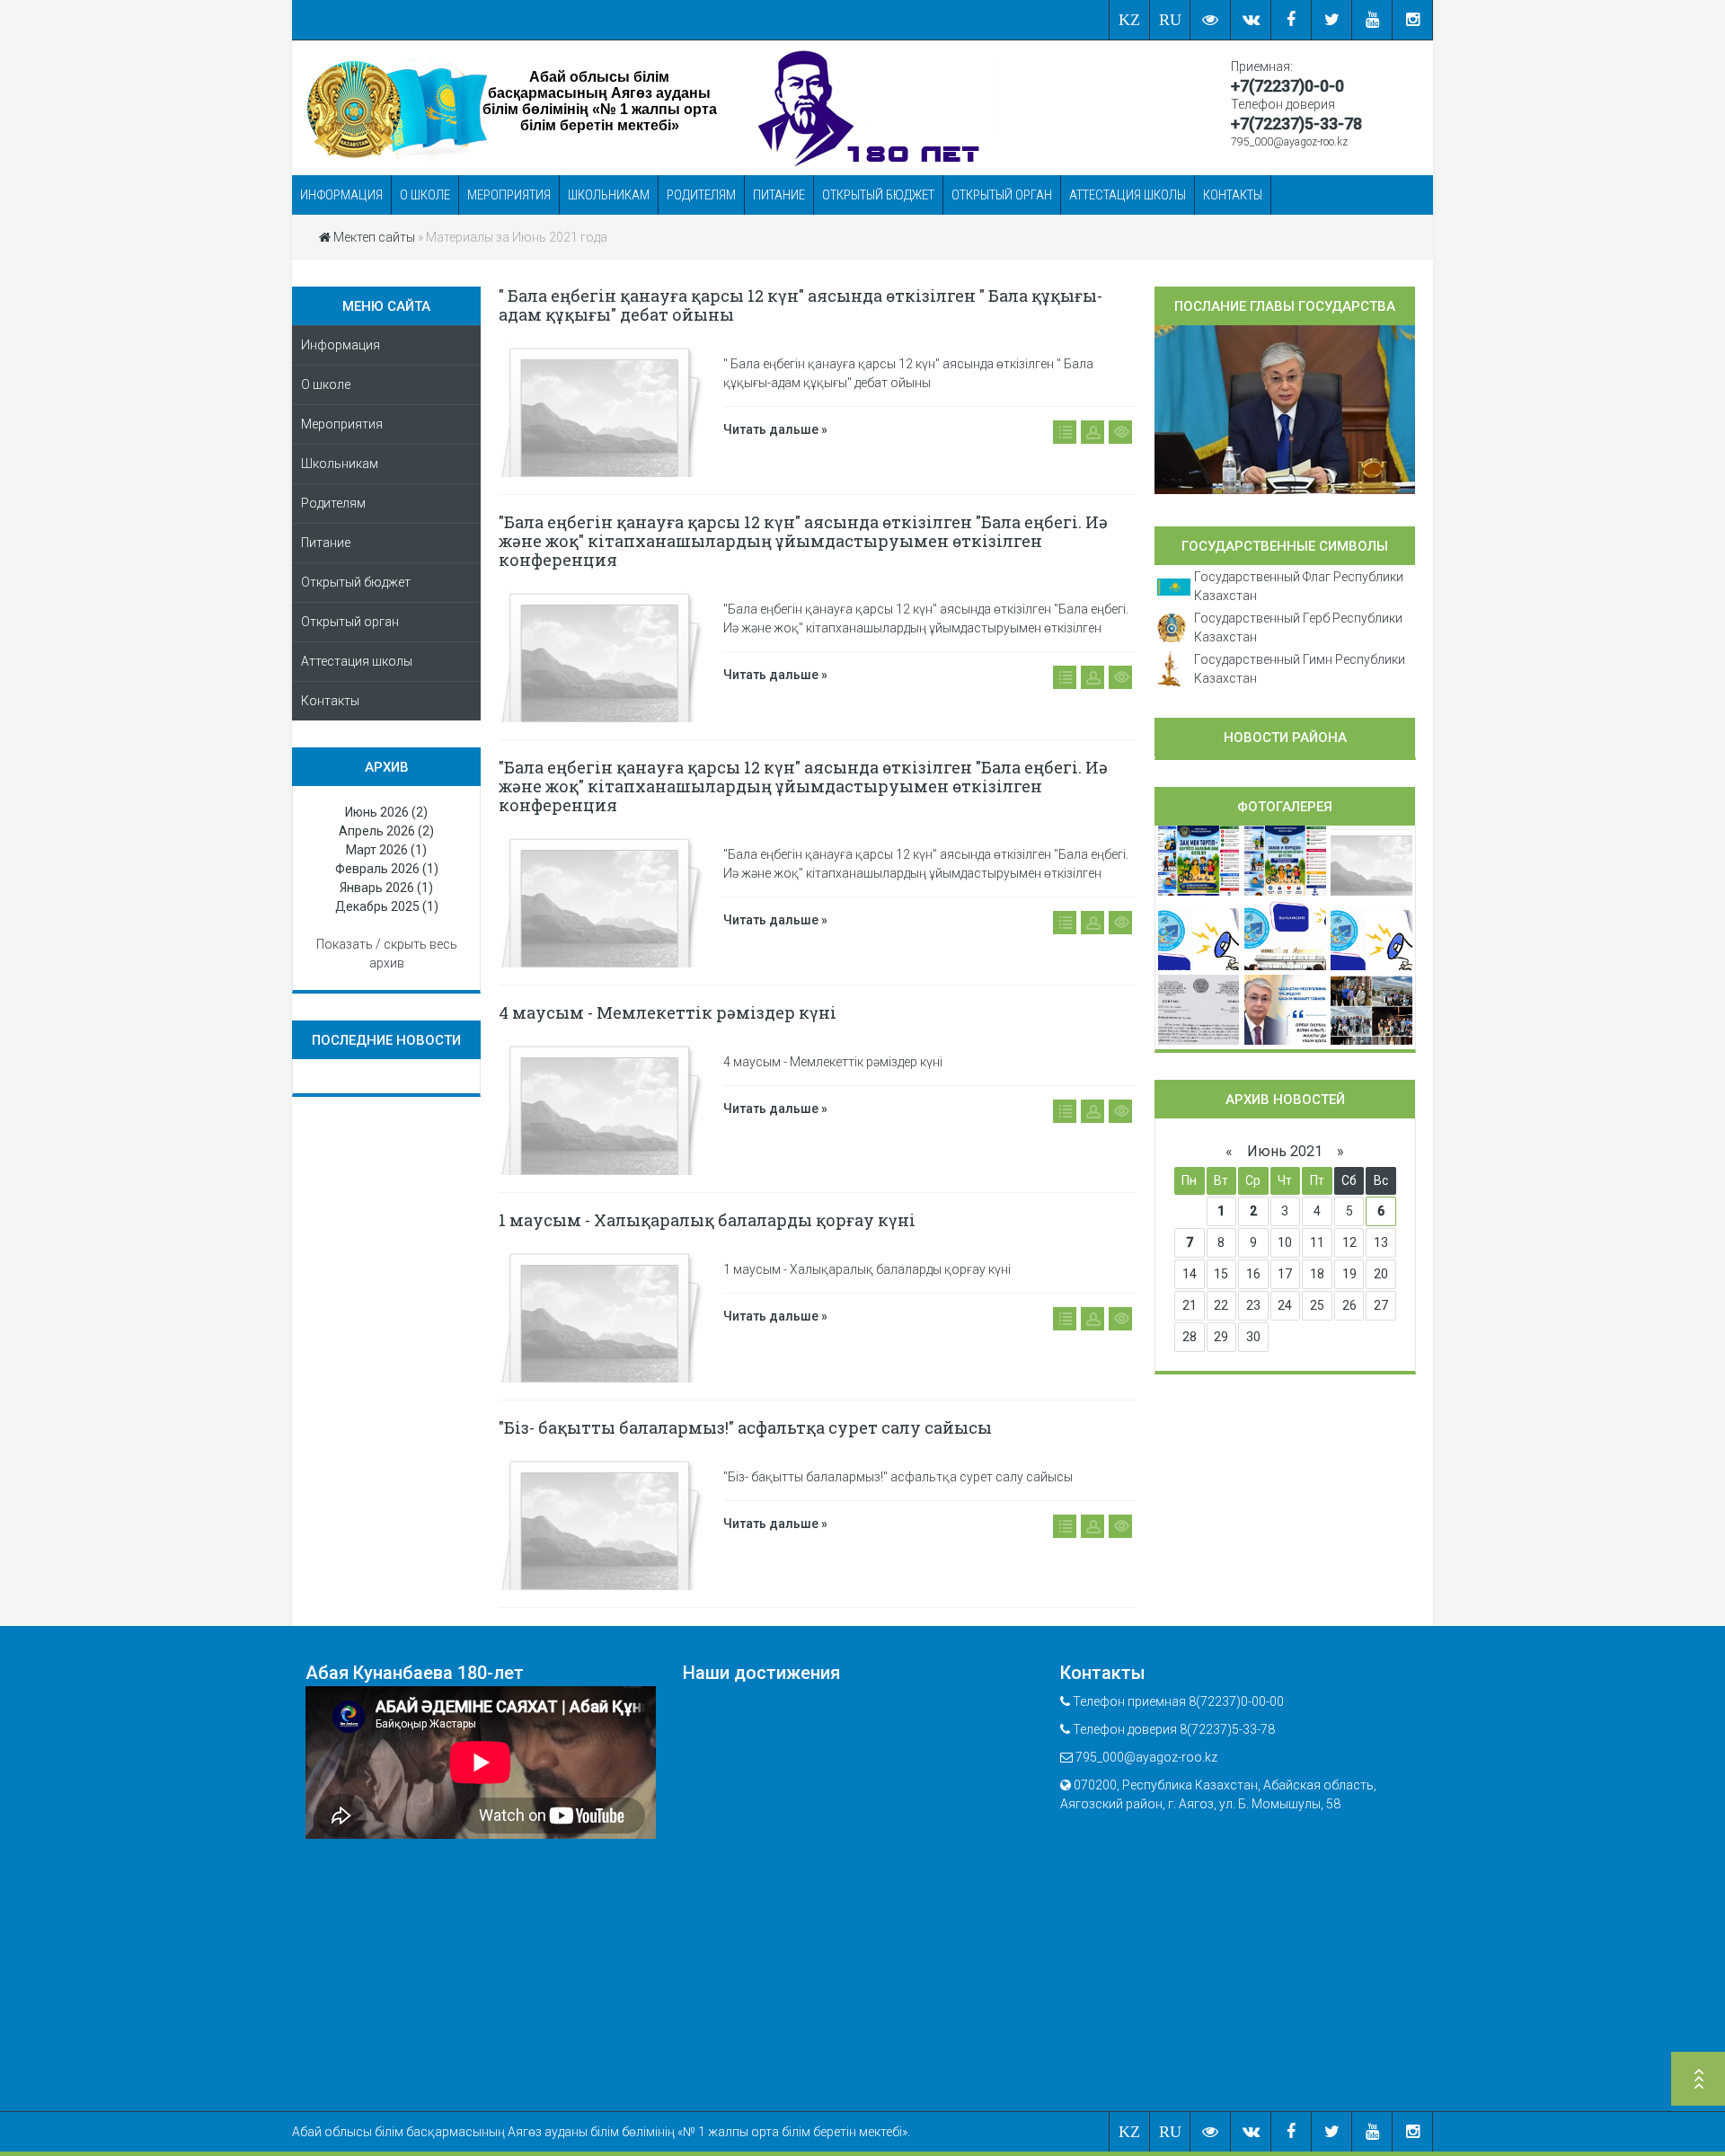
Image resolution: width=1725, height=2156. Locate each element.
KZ (1129, 20)
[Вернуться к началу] (1698, 2081)
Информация (341, 195)
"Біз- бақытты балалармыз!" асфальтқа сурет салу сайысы (745, 1427)
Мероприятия (509, 195)
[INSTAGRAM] (1413, 20)
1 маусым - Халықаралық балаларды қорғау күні (707, 1220)
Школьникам (609, 195)
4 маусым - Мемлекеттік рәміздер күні (668, 1012)
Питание (779, 195)
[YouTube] (1372, 20)
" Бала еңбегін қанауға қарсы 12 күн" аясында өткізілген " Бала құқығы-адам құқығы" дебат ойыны (801, 305)
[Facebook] (1292, 20)
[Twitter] (1332, 20)
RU (1170, 20)
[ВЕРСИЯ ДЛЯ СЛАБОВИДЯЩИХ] (1211, 20)
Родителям (701, 195)
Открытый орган (1002, 195)
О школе (425, 195)
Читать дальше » (775, 429)
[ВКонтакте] (1251, 20)
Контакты (1233, 195)
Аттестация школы (1128, 195)
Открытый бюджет (878, 195)
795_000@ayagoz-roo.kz (1289, 142)
